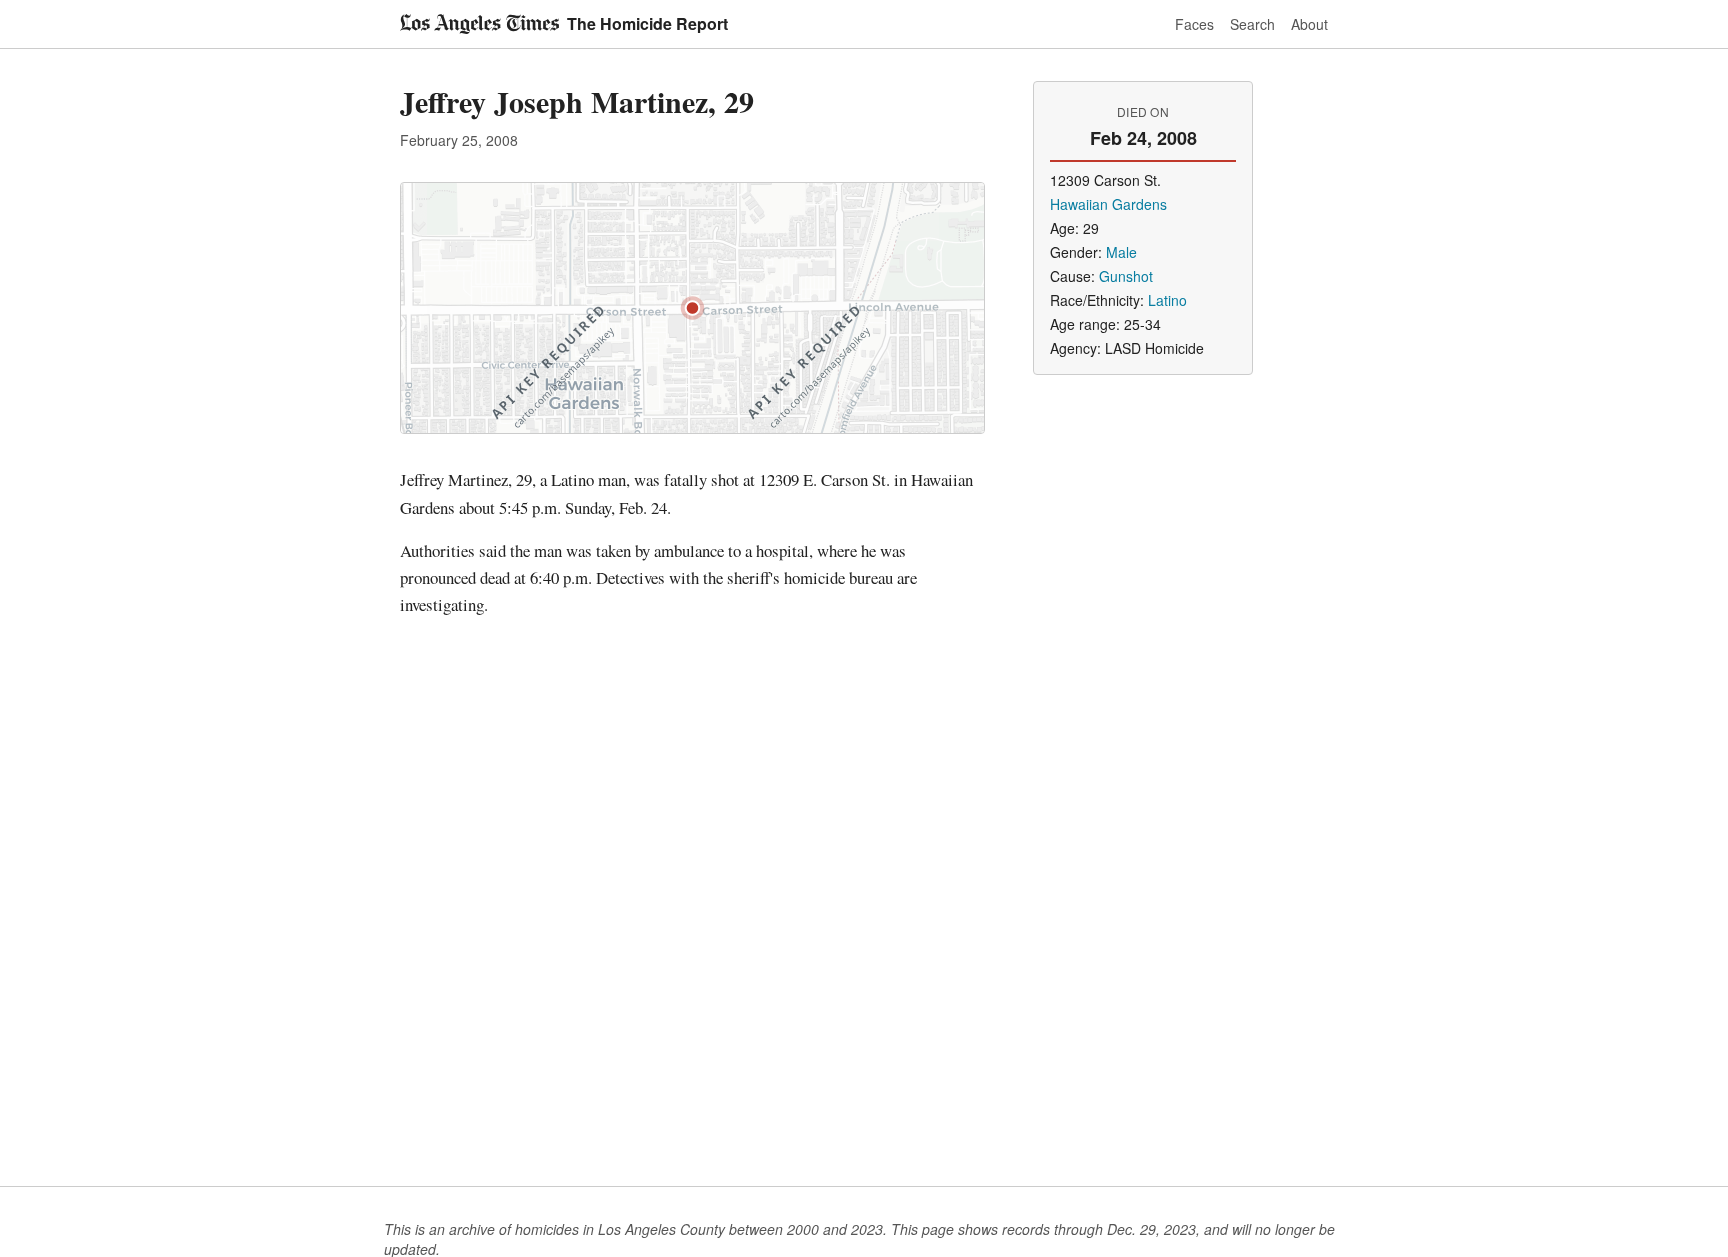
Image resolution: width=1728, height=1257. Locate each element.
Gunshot (1126, 276)
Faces (1194, 24)
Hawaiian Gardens (1108, 204)
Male (1121, 252)
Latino (1167, 300)
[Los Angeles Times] (479, 24)
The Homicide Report (647, 23)
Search (1252, 24)
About (1309, 24)
